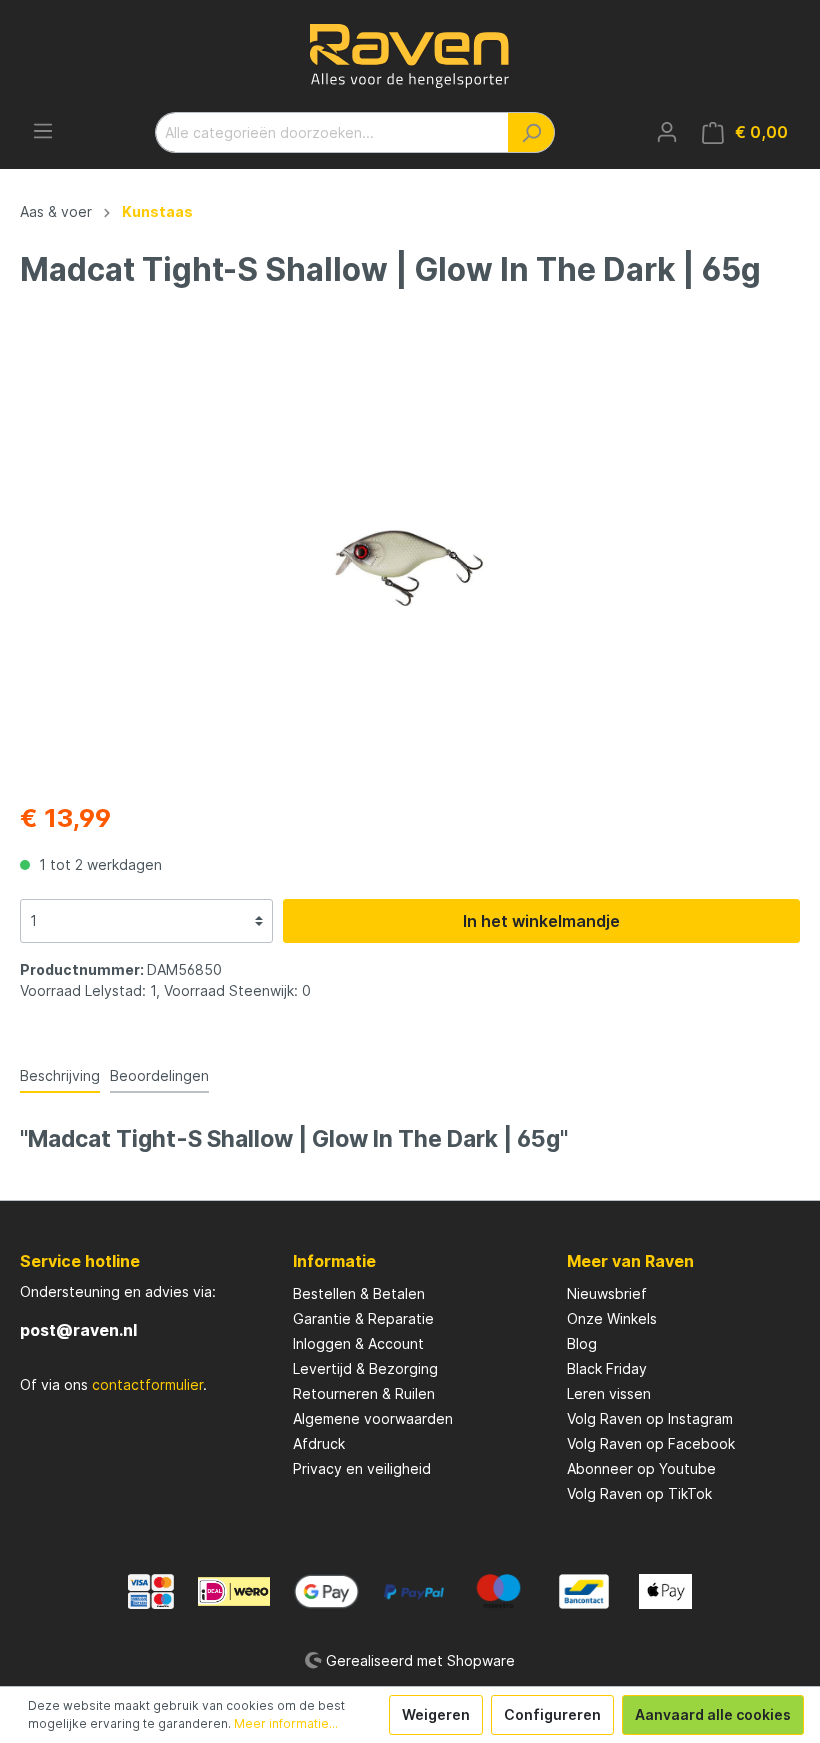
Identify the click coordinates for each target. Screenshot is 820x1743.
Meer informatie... (286, 1723)
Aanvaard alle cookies (713, 1714)
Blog (582, 1343)
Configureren (552, 1714)
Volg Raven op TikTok (639, 1493)
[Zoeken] (531, 132)
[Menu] (43, 131)
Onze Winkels (612, 1318)
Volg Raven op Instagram (650, 1418)
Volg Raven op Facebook (651, 1443)
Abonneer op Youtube (641, 1468)
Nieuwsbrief (607, 1293)
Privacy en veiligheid (362, 1468)
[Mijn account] (667, 132)
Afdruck (319, 1443)
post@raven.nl (78, 1330)
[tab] (60, 1075)
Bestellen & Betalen (359, 1293)
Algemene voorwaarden (373, 1418)
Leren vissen (609, 1393)
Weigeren (436, 1714)
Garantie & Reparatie (363, 1318)
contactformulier (147, 1384)
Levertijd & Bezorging (365, 1368)
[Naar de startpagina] (410, 56)
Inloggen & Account (358, 1343)
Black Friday (607, 1368)
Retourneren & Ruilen (364, 1393)
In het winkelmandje (541, 921)
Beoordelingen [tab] (159, 1075)
